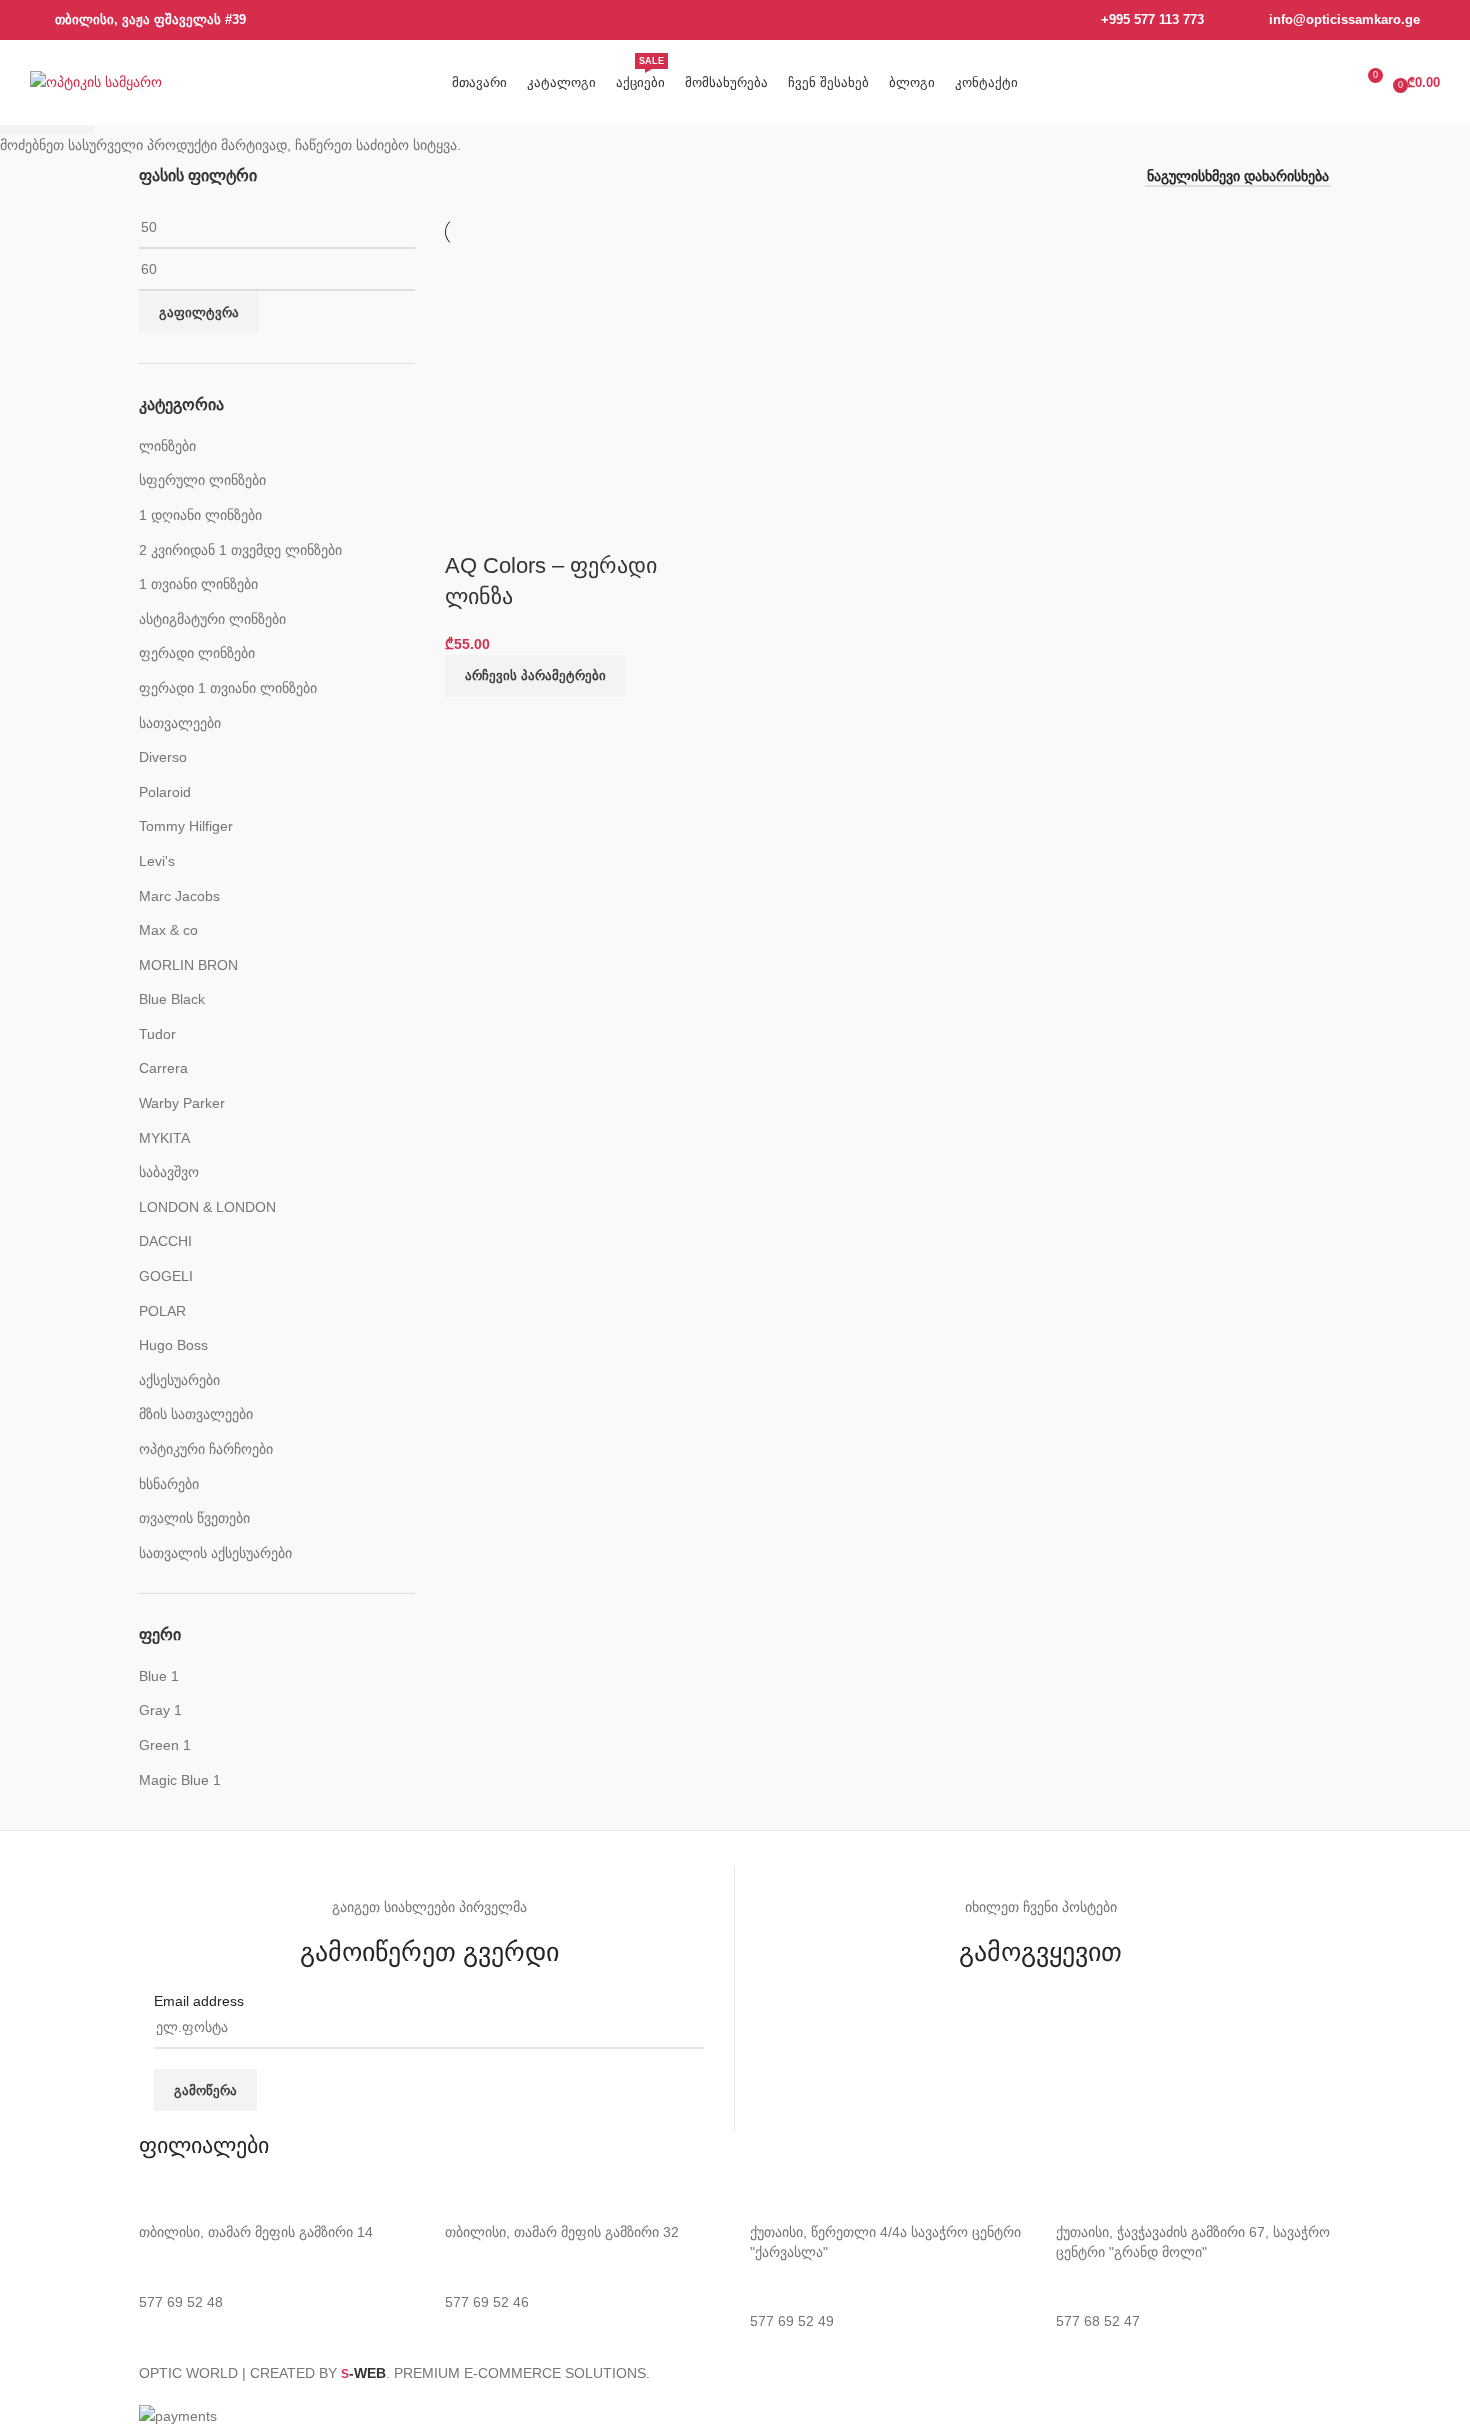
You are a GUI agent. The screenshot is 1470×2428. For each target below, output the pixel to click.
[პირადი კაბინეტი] (1330, 83)
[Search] (1294, 83)
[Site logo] (96, 81)
